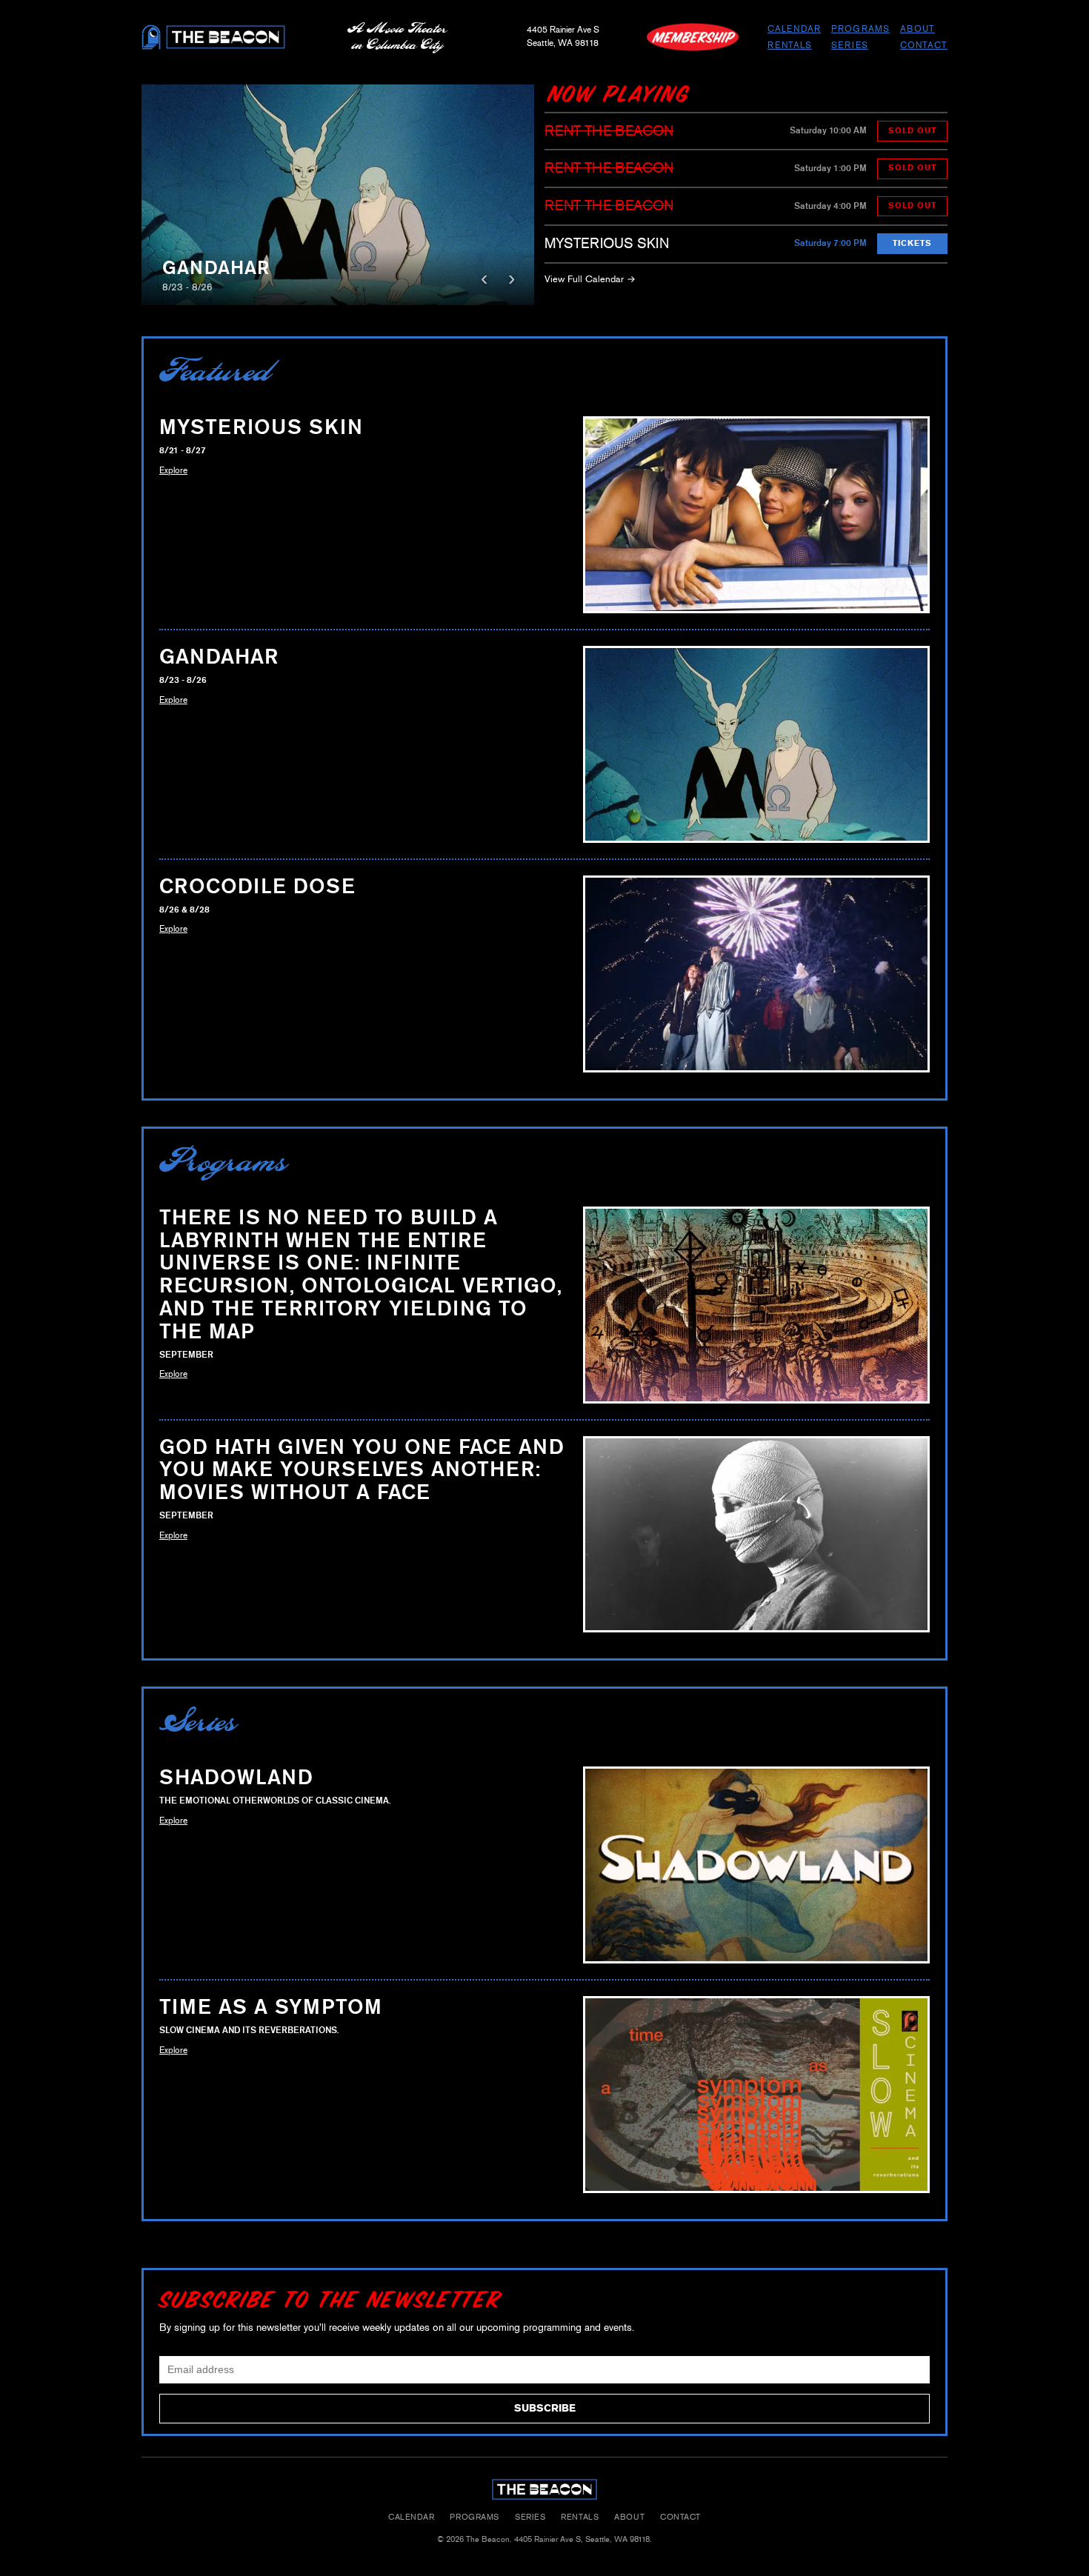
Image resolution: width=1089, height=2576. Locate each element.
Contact (924, 45)
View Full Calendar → (590, 279)
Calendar (794, 29)
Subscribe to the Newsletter (330, 2299)
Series (850, 45)
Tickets (912, 243)
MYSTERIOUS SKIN (607, 243)
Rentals (790, 45)
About (918, 29)
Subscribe (545, 2408)
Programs (860, 29)
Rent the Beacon (609, 131)
